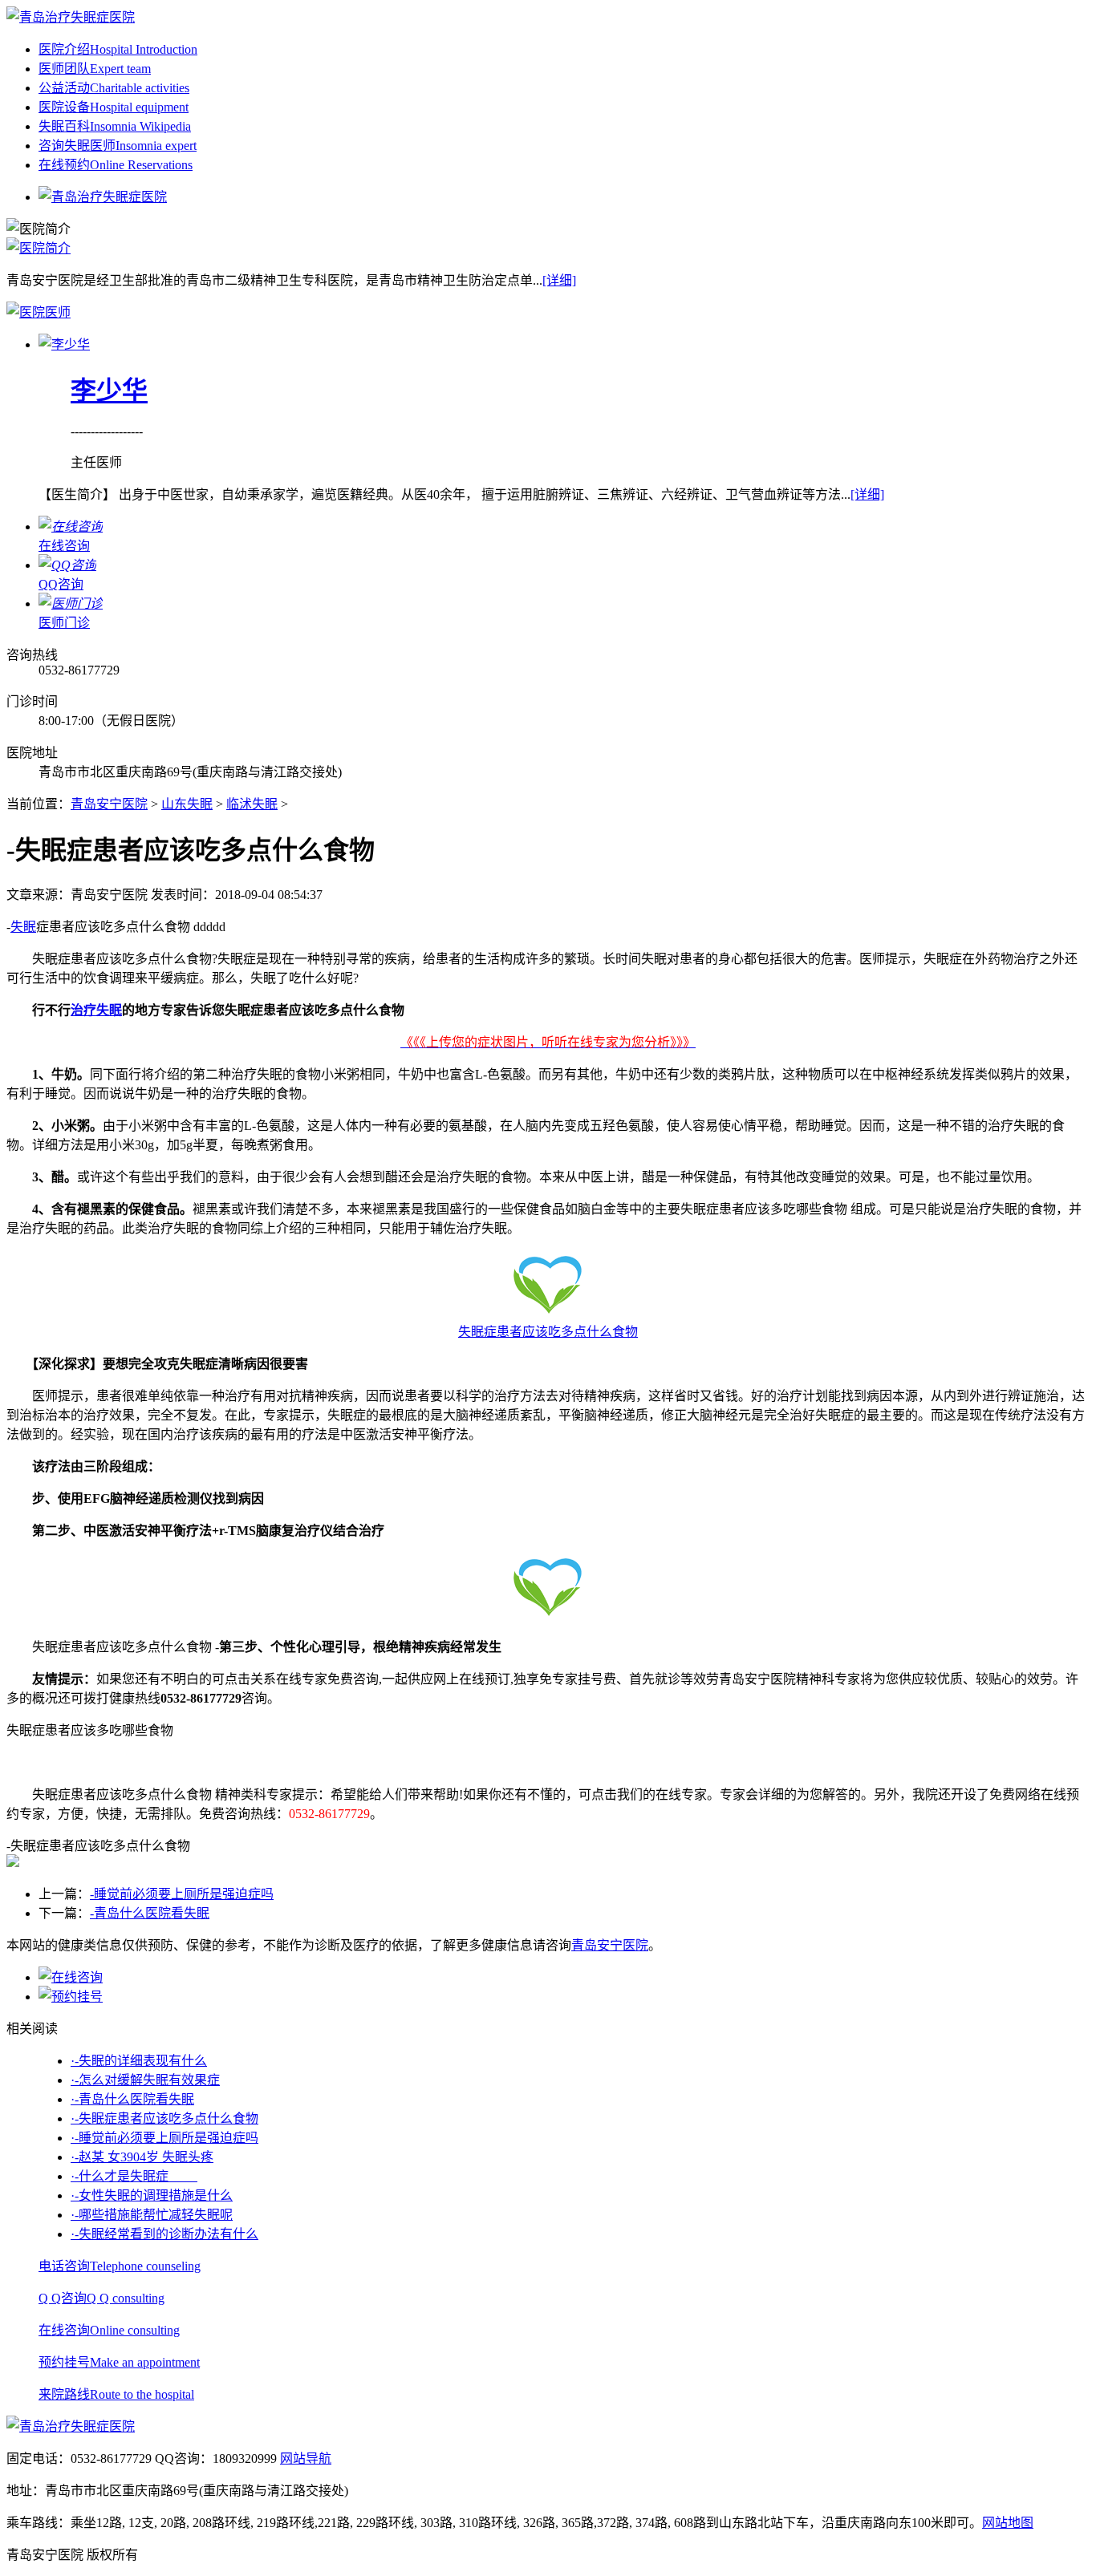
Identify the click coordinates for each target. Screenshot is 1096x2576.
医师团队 (95, 69)
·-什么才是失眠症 (134, 2176)
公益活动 (114, 88)
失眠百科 (115, 126)
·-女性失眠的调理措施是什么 (152, 2195)
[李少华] (64, 344)
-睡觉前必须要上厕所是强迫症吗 (182, 1894)
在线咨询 (109, 2330)
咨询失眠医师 (118, 146)
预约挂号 (119, 2362)
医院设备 (114, 107)
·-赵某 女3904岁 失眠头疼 (142, 2157)
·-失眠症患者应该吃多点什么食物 (164, 2118)
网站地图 (1008, 2523)
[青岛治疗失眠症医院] (71, 17)
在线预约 (116, 165)
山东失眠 (187, 804)
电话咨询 (120, 2266)
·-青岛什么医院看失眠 (132, 2099)
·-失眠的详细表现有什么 (139, 2061)
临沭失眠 (252, 804)
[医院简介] (39, 248)
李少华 (109, 391)
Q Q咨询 (101, 2298)
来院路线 (116, 2394)
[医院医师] (39, 312)
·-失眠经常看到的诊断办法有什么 (164, 2234)
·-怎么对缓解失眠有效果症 (145, 2080)
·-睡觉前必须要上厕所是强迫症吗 (164, 2138)
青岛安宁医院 (109, 804)
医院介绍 (118, 49)
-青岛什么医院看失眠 (150, 1913)
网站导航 (306, 2459)
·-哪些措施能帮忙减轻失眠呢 (152, 2215)
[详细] (559, 280)
